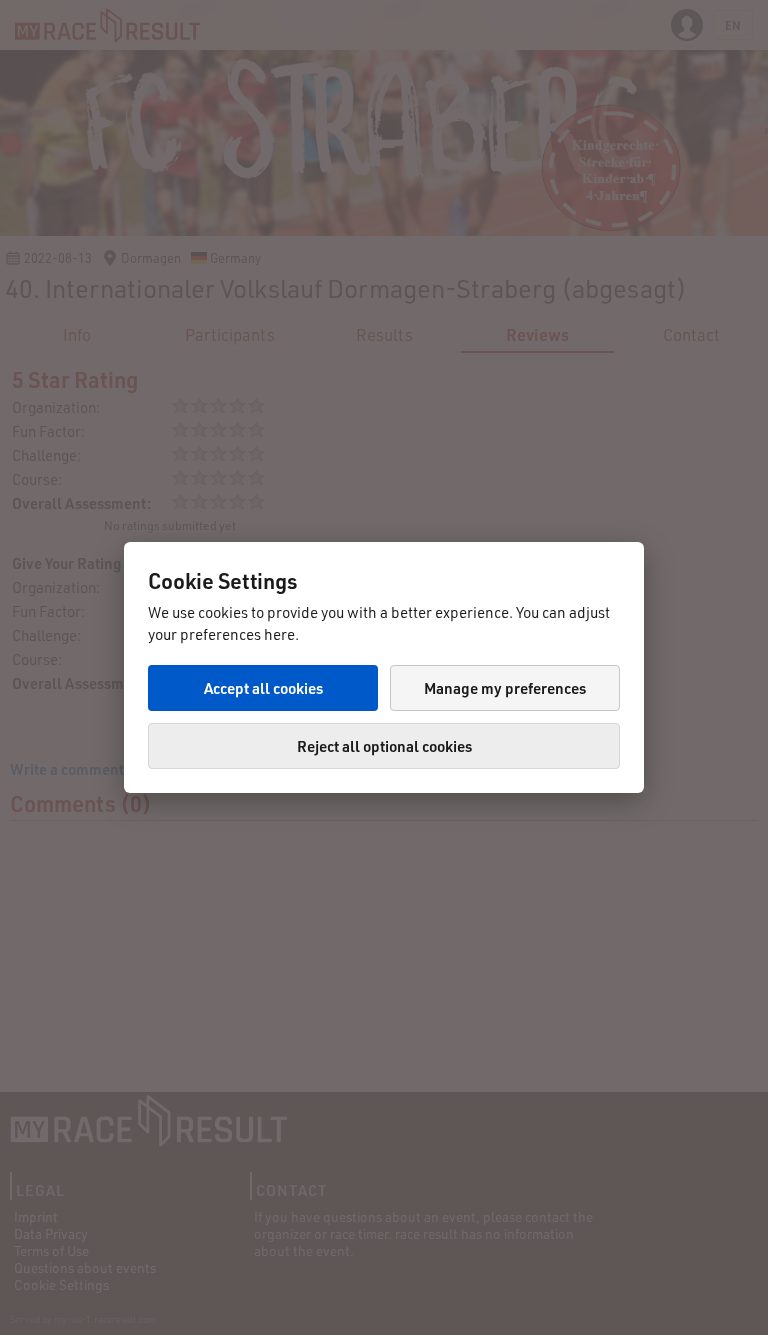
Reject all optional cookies (384, 746)
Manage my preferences (505, 688)
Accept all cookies (263, 688)
